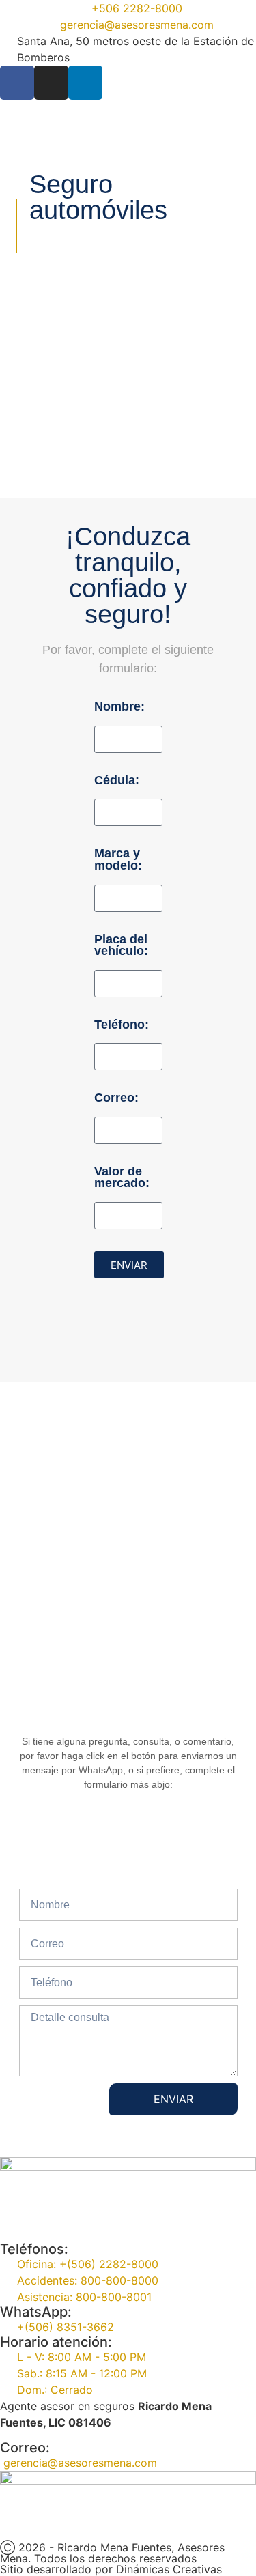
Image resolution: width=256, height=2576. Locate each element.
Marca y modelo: (118, 860)
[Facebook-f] (17, 83)
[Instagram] (51, 83)
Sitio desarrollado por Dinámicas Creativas (111, 2569)
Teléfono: (122, 1025)
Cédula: (117, 781)
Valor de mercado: (122, 1178)
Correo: (116, 1098)
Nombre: (119, 707)
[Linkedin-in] (85, 83)
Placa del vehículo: (121, 946)
